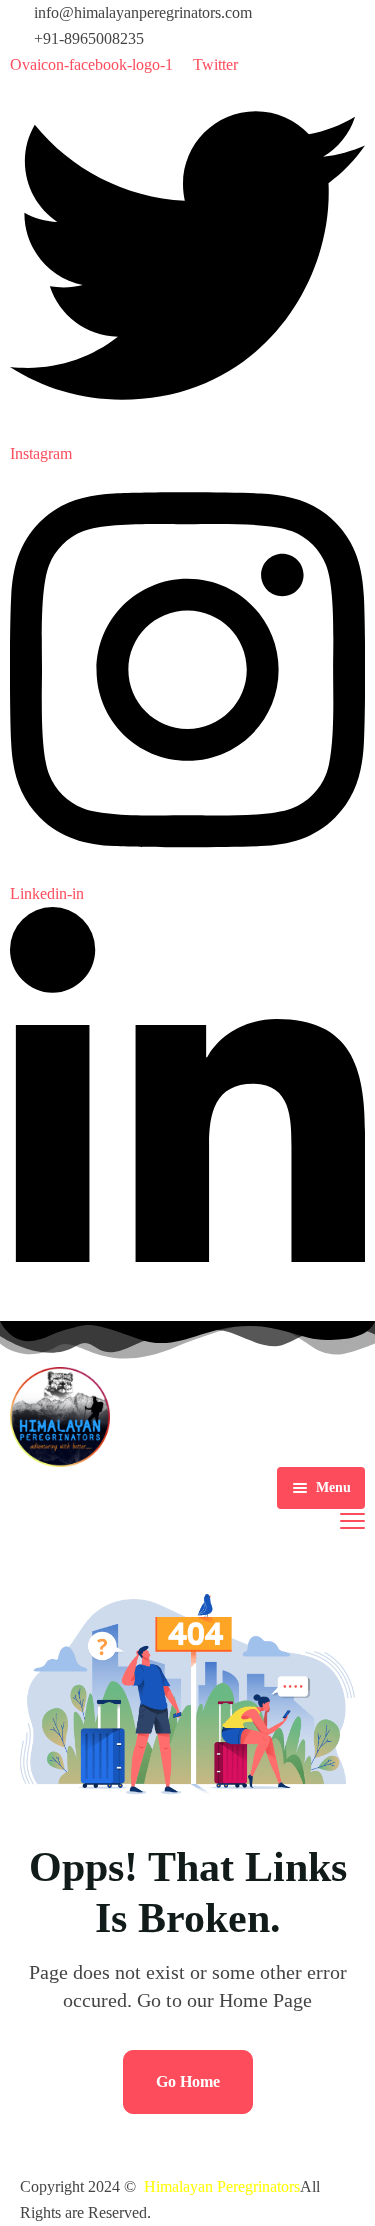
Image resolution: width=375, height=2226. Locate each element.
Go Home (188, 2081)
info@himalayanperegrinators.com (143, 12)
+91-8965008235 (89, 38)
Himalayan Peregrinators (222, 2186)
